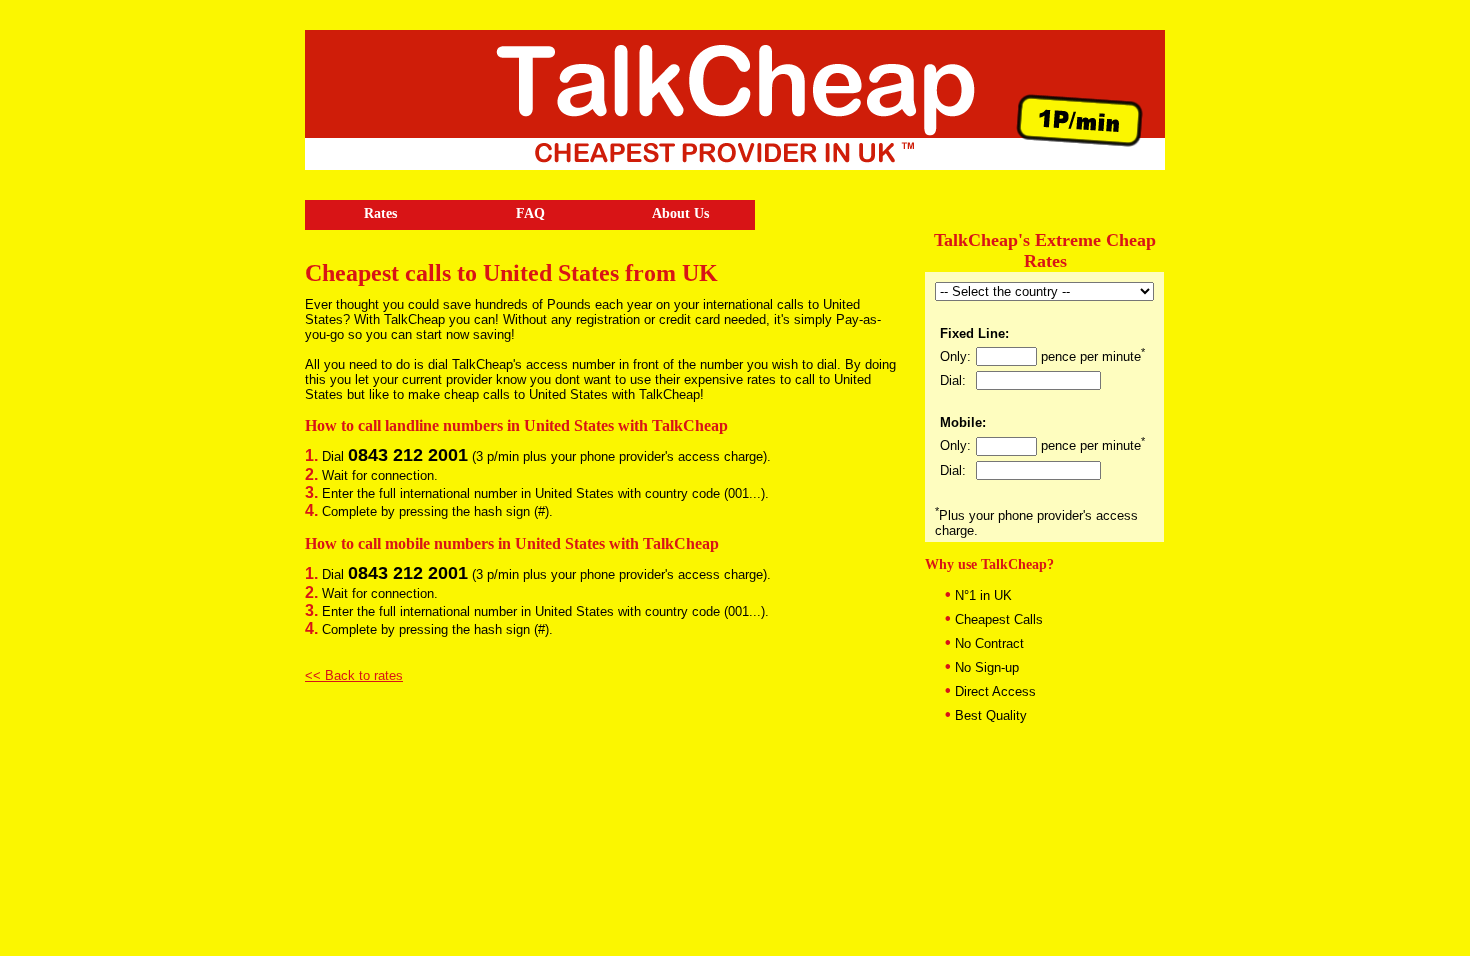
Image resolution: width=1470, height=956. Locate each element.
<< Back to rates (354, 675)
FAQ (530, 213)
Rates (380, 213)
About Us (680, 213)
